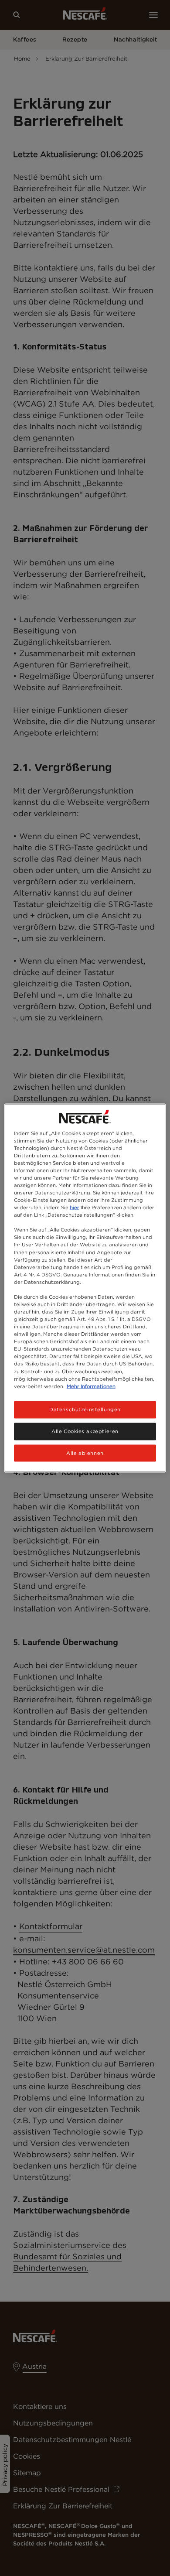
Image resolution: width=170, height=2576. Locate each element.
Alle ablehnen (85, 1453)
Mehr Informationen (91, 1386)
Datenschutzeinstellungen (85, 1409)
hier (75, 1208)
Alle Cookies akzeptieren (85, 1431)
